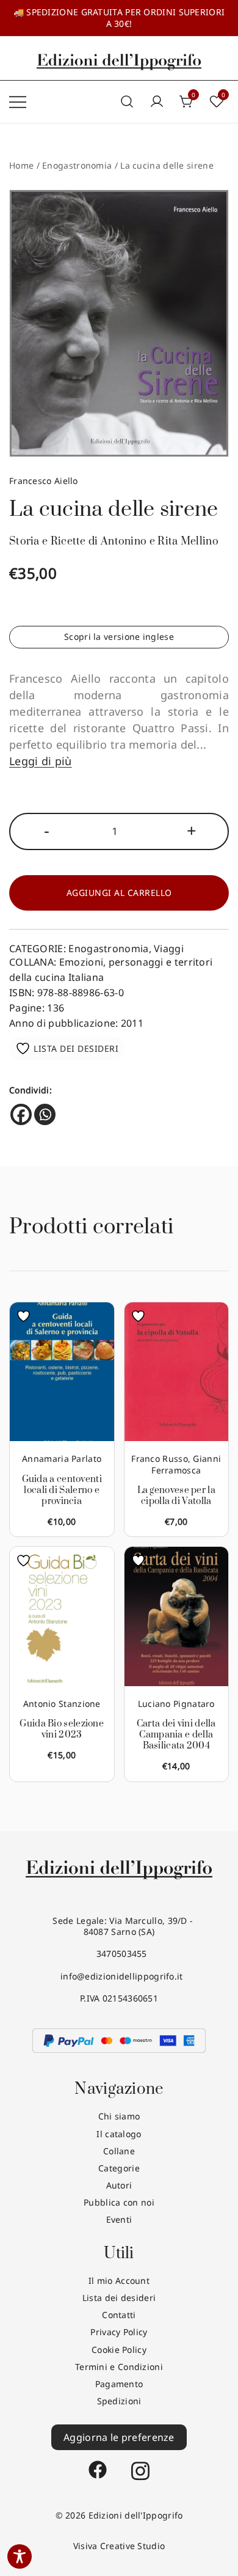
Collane (119, 2151)
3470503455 (119, 1954)
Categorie (119, 2168)
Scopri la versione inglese (119, 637)
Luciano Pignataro (176, 1704)
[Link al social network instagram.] (140, 2464)
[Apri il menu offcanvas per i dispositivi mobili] (18, 101)
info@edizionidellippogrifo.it (119, 1976)
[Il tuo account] (157, 102)
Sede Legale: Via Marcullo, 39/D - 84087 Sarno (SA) (119, 1926)
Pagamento (119, 2384)
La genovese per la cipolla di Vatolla (176, 1496)
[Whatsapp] (45, 1114)
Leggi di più (41, 761)
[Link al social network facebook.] (98, 2464)
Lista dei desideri (119, 2298)
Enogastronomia (77, 165)
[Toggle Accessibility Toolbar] (20, 2556)
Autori (119, 2185)
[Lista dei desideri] (27, 1316)
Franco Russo (160, 1459)
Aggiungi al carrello (119, 893)
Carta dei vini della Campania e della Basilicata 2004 (176, 1735)
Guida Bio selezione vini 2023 (62, 1729)
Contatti (119, 2315)
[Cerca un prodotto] (127, 102)
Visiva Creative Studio (119, 2546)
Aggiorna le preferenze (119, 2437)
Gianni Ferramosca (186, 1464)
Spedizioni (119, 2401)
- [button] (47, 830)
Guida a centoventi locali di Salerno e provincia (62, 1490)
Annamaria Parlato (62, 1459)
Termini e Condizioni (119, 2367)
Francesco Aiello (44, 481)
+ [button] (192, 830)
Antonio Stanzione (62, 1704)
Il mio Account (119, 2281)
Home (21, 165)
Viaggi (169, 949)
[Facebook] (21, 1114)
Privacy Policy (119, 2332)
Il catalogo (119, 2134)
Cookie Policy (119, 2350)
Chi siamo (119, 2116)
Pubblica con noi (119, 2202)
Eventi (119, 2219)
